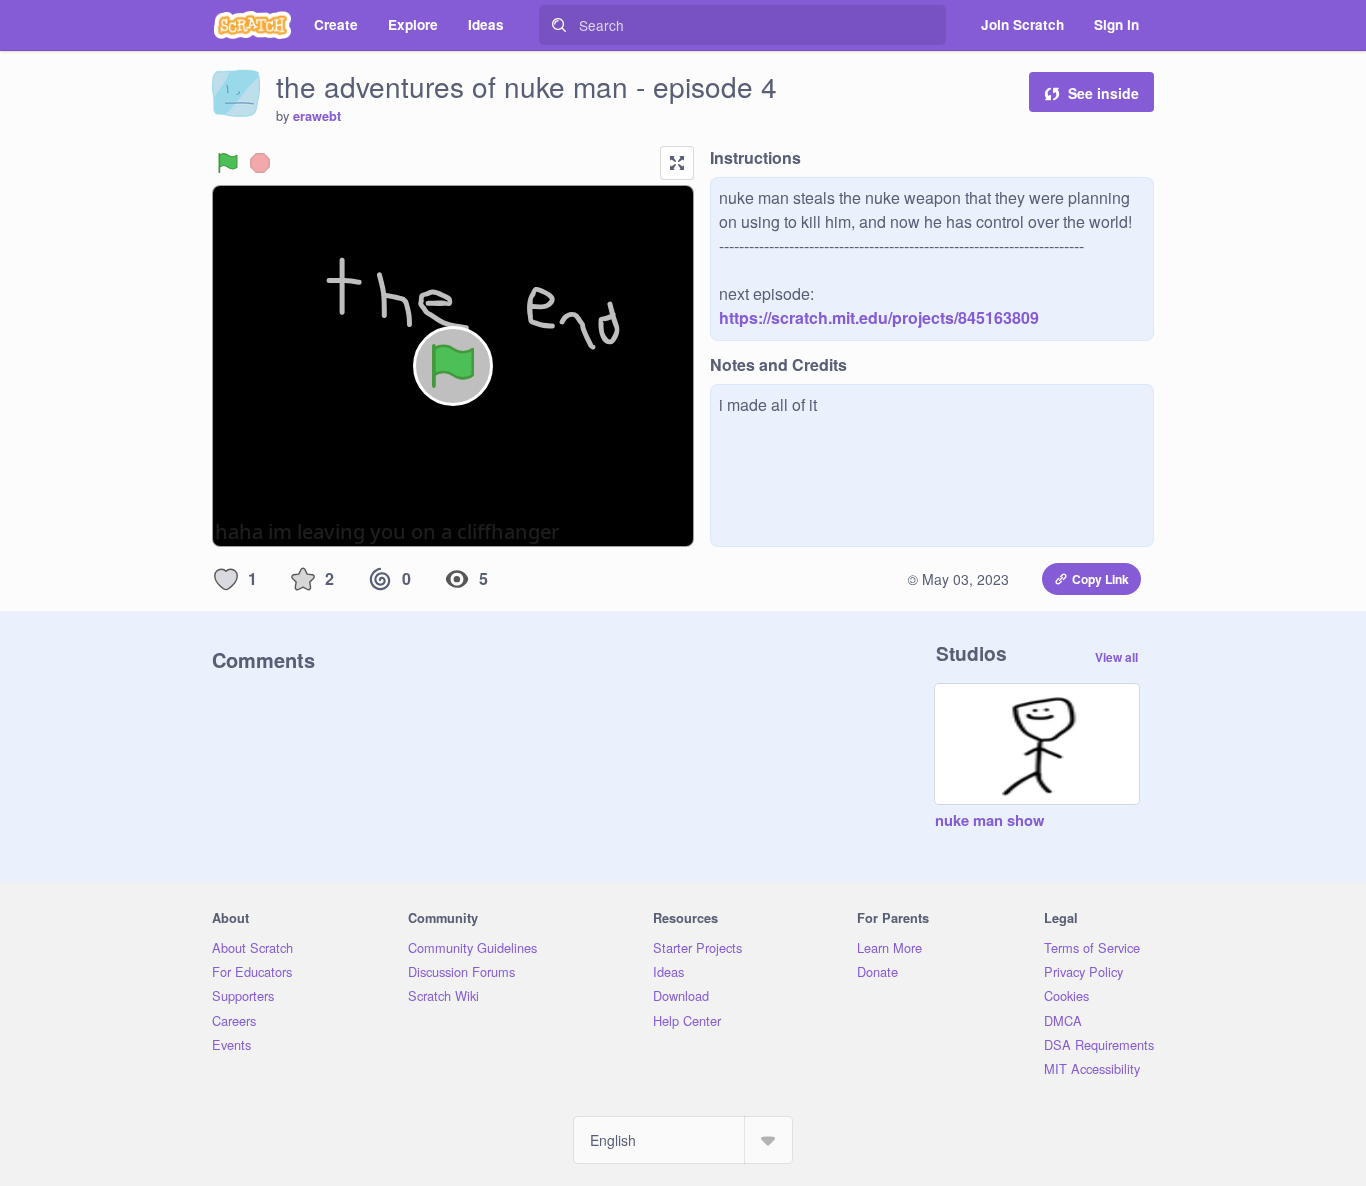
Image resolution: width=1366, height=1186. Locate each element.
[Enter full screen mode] (677, 163)
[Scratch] (252, 25)
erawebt (317, 116)
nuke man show (989, 821)
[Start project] (228, 163)
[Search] (559, 25)
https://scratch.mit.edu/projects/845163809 (879, 317)
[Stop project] (260, 163)
